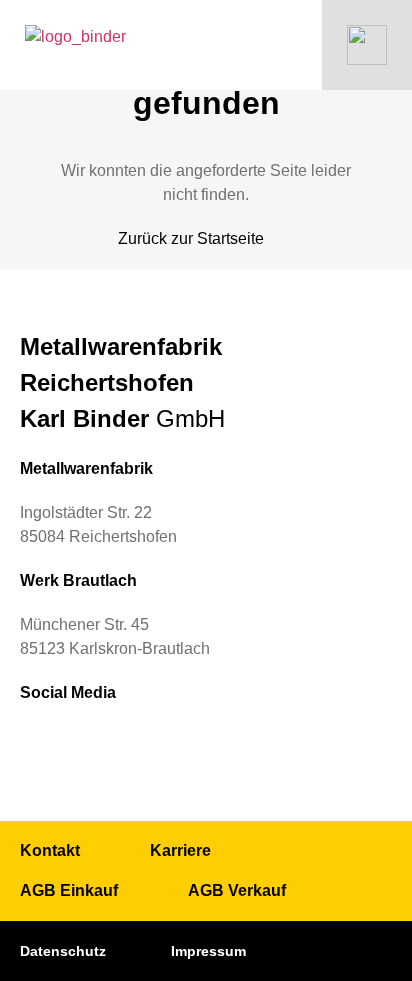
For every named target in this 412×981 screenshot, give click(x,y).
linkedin (38, 743)
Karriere (180, 850)
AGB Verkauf (237, 890)
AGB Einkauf (69, 890)
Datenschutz (63, 951)
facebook (130, 743)
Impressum (208, 951)
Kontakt (50, 850)
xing (84, 743)
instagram (176, 743)
